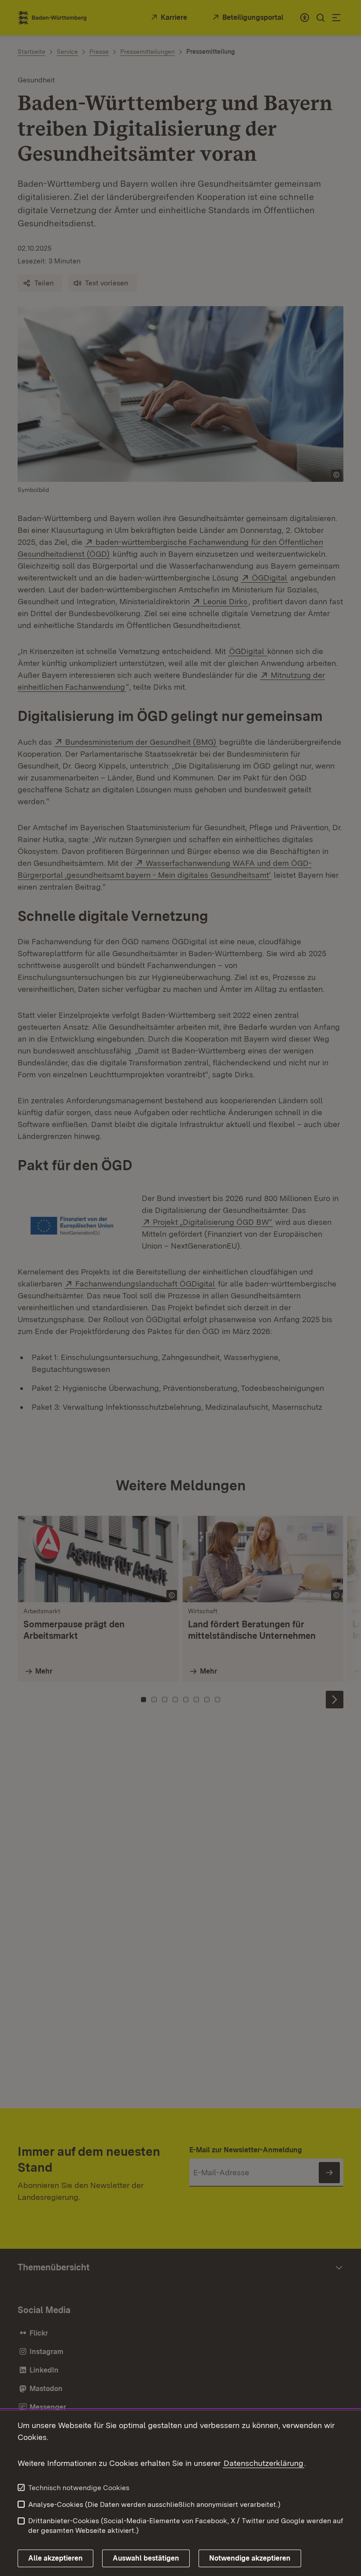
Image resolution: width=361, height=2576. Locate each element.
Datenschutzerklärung (263, 2463)
